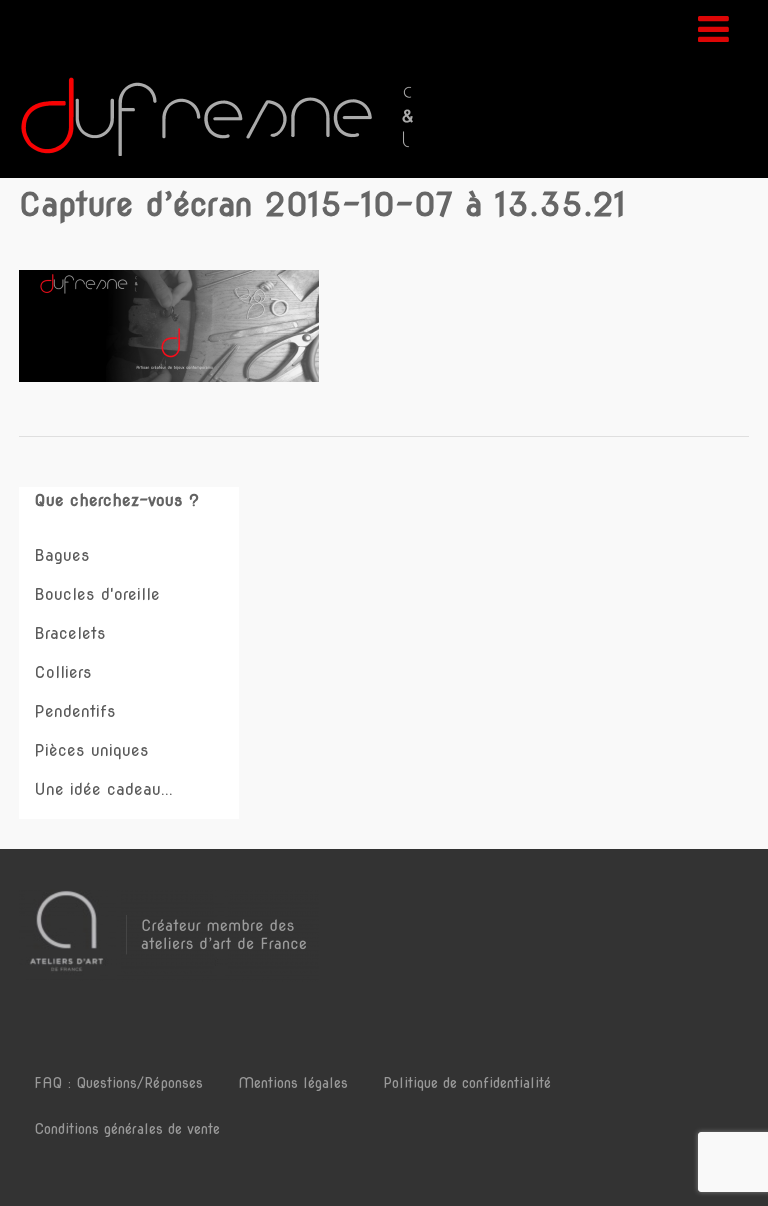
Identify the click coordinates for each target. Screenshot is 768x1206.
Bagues (62, 555)
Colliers (63, 672)
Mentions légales (293, 1083)
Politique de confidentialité (467, 1083)
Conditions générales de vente (127, 1129)
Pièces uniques (91, 750)
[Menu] (713, 29)
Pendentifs (75, 711)
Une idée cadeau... (103, 789)
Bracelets (70, 633)
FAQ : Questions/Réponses (118, 1083)
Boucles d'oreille (97, 594)
